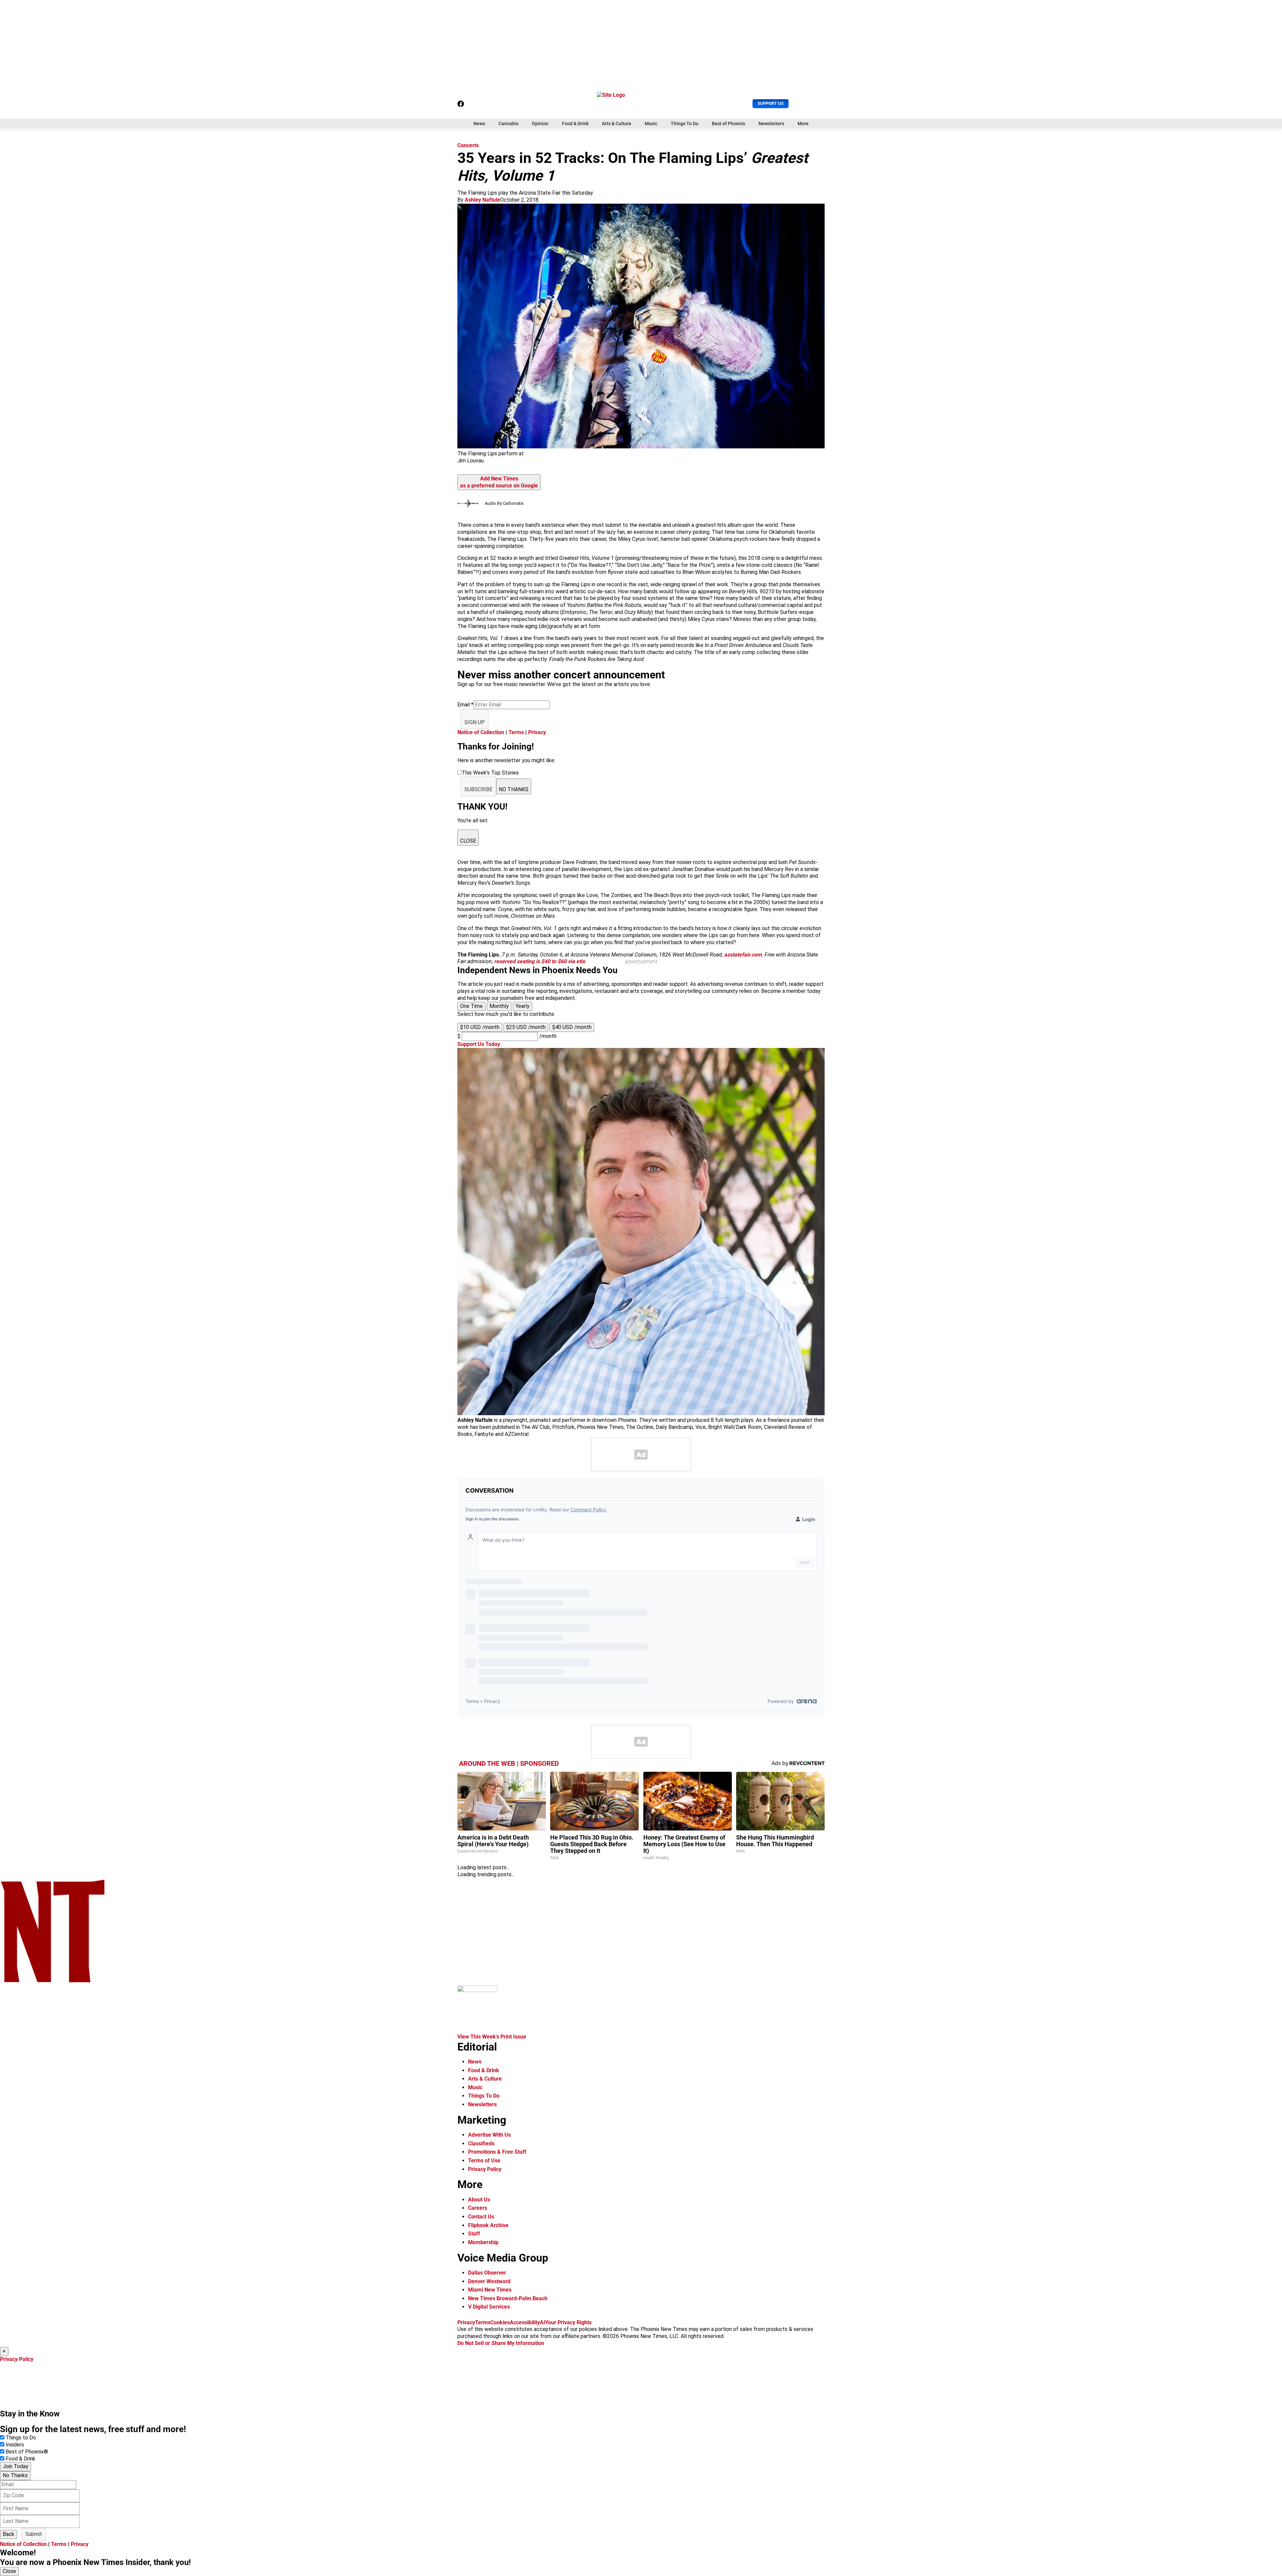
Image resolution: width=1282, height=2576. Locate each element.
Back (9, 2534)
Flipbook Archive (488, 2225)
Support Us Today (479, 1044)
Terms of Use (484, 2161)
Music (651, 124)
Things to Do (21, 2438)
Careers (478, 2208)
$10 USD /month (480, 1027)
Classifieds (481, 2143)
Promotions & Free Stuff (497, 2152)
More (803, 124)
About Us (479, 2200)
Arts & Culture (617, 124)
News (479, 124)
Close (9, 2571)
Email (465, 705)
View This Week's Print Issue (492, 2037)
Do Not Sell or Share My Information (501, 2343)
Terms (516, 732)
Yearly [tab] (522, 1006)
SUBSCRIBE (478, 789)
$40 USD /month (572, 1027)
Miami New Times (490, 2290)
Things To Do (685, 124)
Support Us (771, 103)
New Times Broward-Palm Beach (508, 2298)
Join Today (16, 2466)
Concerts (468, 145)
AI (543, 2322)
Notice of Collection (481, 732)
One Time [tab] (471, 1006)
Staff (474, 2234)
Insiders (15, 2445)
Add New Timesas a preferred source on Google (499, 482)
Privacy (537, 732)
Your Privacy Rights (568, 2322)
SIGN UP (475, 722)
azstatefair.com (743, 955)
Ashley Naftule (482, 200)
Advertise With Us (489, 2135)
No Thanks (15, 2475)
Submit (34, 2534)
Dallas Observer (487, 2273)
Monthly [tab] (499, 1006)
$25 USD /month (526, 1027)
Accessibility (525, 2322)
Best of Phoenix (728, 124)
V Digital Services (489, 2307)
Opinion (540, 124)
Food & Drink (575, 124)
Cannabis (508, 124)
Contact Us (481, 2217)
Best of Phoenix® (27, 2452)
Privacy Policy (485, 2169)
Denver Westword (489, 2281)
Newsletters (771, 124)
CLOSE (468, 841)
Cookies (500, 2322)
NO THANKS (514, 789)
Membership (483, 2242)
